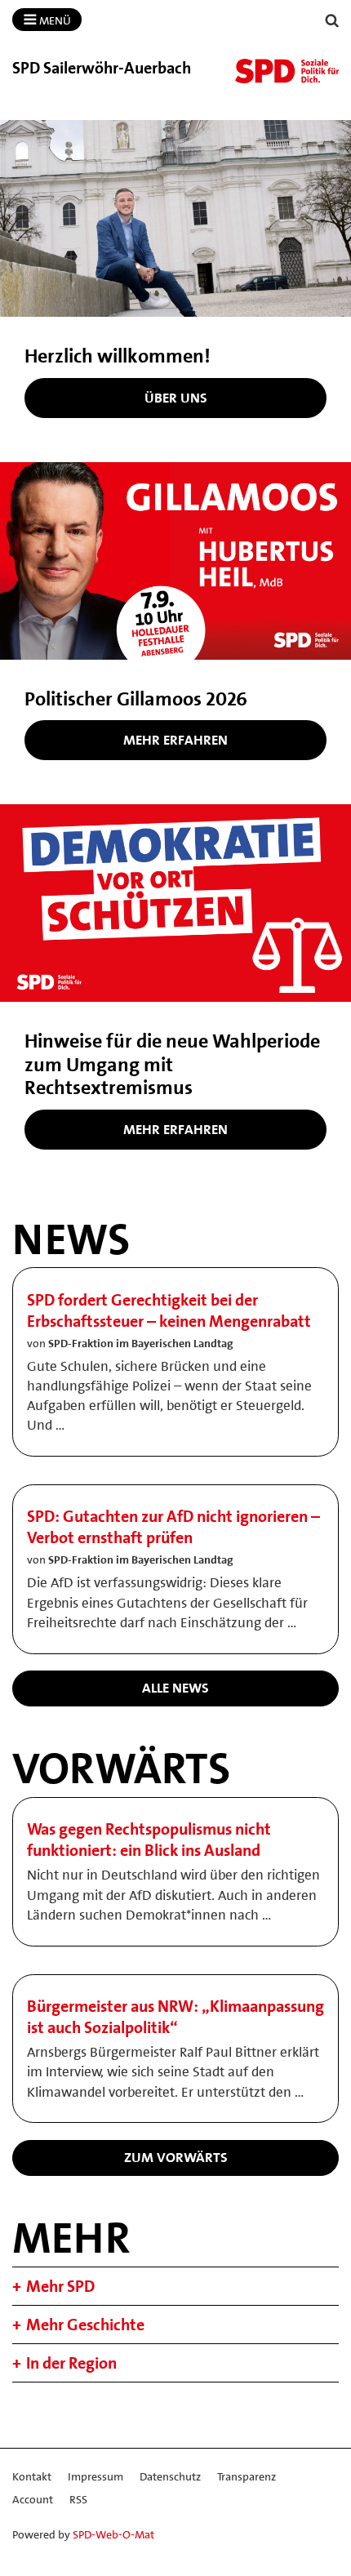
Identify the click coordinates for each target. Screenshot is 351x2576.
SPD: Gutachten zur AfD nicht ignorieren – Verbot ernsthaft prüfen (173, 1527)
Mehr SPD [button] (60, 2286)
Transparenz (247, 2476)
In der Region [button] (71, 2363)
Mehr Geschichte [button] (85, 2325)
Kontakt (32, 2476)
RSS (78, 2499)
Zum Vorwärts (176, 2157)
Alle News (175, 1688)
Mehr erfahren (175, 740)
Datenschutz (170, 2476)
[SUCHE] (332, 21)
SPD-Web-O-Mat (113, 2534)
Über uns (176, 398)
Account (33, 2499)
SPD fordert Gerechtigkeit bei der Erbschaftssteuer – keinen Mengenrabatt (169, 1310)
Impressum (96, 2476)
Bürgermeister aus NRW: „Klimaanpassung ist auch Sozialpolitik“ (175, 2017)
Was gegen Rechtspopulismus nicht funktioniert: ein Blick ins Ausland (149, 1840)
